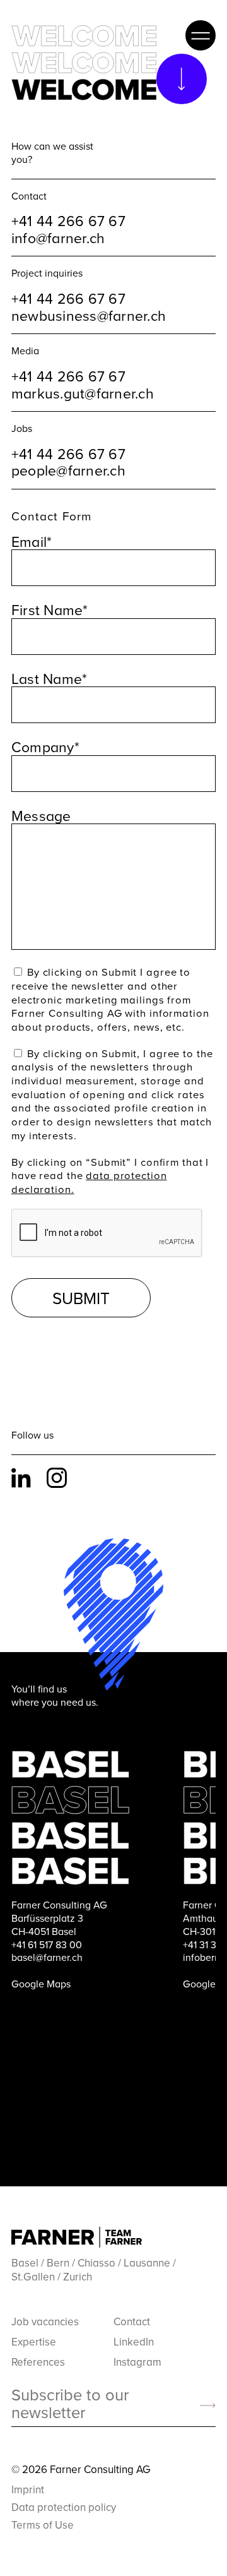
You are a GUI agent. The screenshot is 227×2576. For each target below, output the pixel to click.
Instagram (59, 1478)
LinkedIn (24, 1478)
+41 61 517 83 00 (47, 1944)
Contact (132, 2321)
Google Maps (41, 1984)
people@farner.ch (68, 470)
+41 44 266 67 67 (68, 220)
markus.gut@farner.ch (83, 393)
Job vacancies (45, 2321)
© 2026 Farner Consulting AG (81, 2469)
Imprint (28, 2489)
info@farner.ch (58, 237)
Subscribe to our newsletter (70, 2404)
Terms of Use (43, 2525)
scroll (182, 79)
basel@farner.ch (47, 1957)
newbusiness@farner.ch (89, 315)
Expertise (34, 2342)
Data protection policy (64, 2507)
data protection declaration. (89, 1182)
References (38, 2362)
